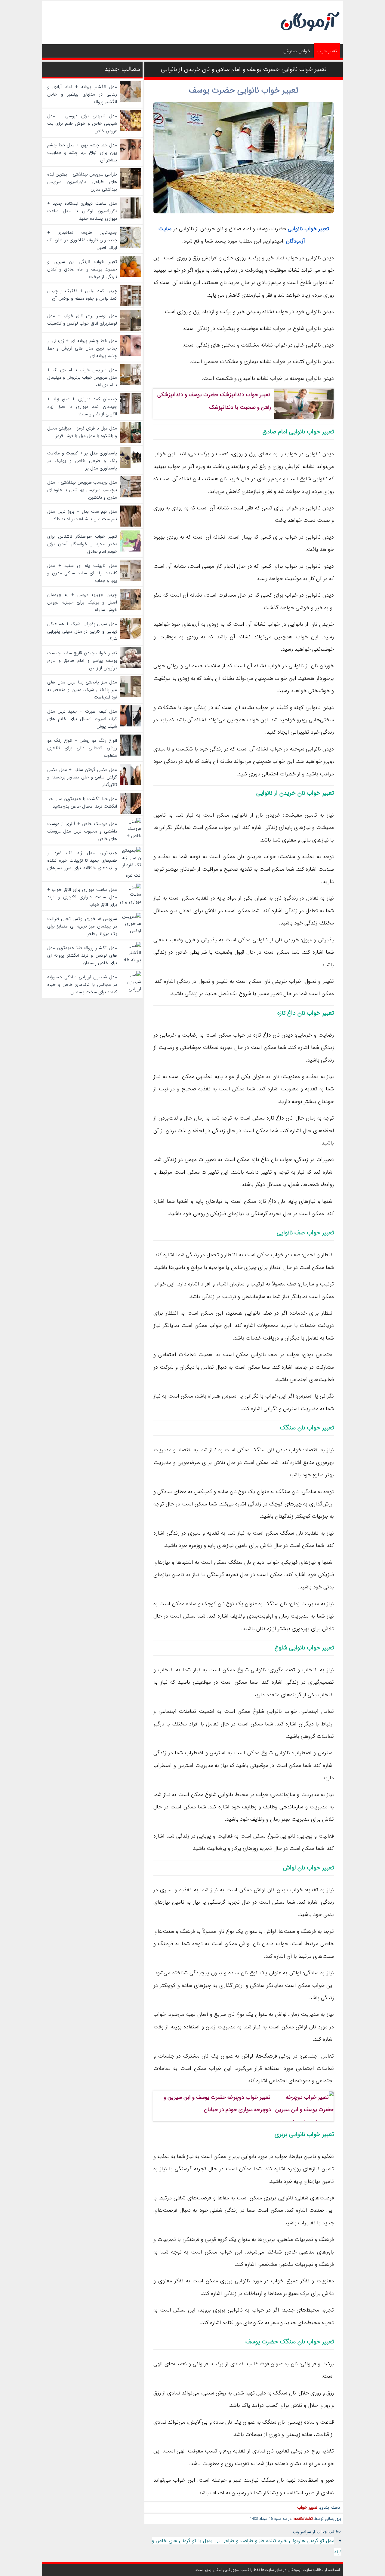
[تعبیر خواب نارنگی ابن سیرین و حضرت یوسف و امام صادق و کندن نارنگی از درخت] (131, 276)
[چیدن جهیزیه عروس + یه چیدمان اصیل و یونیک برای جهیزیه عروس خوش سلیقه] (131, 609)
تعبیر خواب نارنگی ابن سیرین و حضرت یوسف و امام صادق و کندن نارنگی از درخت (82, 269)
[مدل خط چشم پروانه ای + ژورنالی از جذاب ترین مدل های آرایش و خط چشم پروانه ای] (131, 355)
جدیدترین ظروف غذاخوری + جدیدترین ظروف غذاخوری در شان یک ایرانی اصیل (82, 240)
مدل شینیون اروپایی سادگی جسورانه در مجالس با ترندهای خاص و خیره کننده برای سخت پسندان (82, 985)
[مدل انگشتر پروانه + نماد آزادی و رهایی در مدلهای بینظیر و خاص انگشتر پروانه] (131, 101)
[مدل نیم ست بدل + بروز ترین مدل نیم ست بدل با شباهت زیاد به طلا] (131, 525)
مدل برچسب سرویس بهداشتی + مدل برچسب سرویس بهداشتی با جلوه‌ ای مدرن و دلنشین (82, 490)
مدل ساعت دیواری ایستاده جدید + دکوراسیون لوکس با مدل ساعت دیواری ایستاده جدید (82, 211)
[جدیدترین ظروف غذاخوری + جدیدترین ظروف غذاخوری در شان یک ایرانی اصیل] (131, 246)
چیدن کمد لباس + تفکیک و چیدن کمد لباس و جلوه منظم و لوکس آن (82, 295)
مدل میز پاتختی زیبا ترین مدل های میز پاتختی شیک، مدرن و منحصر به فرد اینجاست (82, 690)
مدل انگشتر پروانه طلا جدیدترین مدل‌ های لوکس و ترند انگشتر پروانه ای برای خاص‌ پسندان (82, 955)
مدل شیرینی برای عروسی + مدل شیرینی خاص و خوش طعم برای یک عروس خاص (82, 124)
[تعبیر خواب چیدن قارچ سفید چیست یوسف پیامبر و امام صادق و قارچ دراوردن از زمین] (131, 667)
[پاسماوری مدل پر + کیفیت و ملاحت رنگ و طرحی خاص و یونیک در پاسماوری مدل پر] (131, 467)
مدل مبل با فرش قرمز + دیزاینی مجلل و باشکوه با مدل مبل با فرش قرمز (82, 432)
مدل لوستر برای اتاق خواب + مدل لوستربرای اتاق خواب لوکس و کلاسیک (82, 320)
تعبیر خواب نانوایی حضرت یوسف (244, 90)
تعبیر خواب (327, 51)
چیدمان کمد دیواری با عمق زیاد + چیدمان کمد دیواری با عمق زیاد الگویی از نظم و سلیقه (82, 407)
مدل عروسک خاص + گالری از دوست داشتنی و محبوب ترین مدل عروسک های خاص (82, 831)
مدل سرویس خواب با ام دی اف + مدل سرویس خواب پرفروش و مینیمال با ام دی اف (82, 377)
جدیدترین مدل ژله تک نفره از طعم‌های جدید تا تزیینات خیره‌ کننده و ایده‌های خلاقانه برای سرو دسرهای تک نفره (94, 864)
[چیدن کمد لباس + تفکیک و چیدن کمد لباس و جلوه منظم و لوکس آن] (131, 305)
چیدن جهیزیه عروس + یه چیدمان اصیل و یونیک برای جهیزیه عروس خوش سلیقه (82, 602)
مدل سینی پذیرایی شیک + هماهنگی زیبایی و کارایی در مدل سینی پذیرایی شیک (82, 631)
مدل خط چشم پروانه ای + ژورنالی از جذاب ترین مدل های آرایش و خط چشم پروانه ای (82, 348)
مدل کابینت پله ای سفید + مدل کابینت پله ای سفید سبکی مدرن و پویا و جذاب (82, 573)
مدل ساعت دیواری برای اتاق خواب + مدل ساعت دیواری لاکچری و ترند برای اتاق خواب (82, 897)
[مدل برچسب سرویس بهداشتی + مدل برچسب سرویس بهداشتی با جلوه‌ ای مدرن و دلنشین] (131, 496)
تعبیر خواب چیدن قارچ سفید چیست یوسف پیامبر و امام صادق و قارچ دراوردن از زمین (82, 661)
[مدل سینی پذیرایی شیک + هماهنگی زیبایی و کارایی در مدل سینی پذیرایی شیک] (131, 638)
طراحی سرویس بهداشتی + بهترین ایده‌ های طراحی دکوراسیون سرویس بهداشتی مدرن (82, 182)
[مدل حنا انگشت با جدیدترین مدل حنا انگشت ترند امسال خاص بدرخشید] (131, 813)
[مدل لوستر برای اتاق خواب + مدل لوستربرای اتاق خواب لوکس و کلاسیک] (131, 330)
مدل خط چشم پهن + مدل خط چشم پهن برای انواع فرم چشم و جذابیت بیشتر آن (82, 153)
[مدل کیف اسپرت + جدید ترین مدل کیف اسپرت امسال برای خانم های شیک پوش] (131, 725)
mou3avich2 (303, 2519)
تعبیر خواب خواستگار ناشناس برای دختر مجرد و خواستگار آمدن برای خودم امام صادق (82, 544)
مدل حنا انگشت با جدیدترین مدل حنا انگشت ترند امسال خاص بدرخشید (82, 803)
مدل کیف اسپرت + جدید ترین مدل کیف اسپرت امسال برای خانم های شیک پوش (82, 719)
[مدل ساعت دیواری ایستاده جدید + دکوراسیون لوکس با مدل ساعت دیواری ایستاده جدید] (131, 217)
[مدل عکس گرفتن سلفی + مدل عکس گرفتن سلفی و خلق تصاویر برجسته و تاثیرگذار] (131, 784)
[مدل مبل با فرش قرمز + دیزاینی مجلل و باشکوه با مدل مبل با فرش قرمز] (131, 442)
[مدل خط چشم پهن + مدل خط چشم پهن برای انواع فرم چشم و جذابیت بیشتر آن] (131, 159)
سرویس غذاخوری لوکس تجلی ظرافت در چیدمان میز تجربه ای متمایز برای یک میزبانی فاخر (82, 926)
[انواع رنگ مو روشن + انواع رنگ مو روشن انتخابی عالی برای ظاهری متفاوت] (131, 754)
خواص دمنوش (297, 51)
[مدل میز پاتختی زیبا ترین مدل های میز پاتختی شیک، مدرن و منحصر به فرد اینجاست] (131, 696)
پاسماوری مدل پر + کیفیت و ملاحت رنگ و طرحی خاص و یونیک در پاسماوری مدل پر (82, 461)
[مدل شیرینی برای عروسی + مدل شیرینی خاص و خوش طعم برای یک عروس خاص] (131, 130)
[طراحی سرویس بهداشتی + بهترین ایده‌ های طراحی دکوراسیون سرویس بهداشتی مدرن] (131, 188)
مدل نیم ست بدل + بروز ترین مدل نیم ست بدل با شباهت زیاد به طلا (82, 515)
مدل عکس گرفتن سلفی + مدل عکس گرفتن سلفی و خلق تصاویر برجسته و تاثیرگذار (82, 777)
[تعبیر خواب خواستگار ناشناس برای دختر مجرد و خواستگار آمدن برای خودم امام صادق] (131, 550)
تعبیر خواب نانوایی (308, 229)
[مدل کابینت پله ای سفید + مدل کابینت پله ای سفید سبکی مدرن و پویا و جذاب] (131, 579)
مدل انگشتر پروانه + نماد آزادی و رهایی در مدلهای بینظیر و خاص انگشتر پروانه (82, 94)
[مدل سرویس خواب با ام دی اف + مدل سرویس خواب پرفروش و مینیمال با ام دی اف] (131, 384)
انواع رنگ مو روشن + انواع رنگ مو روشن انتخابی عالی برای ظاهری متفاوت (82, 748)
